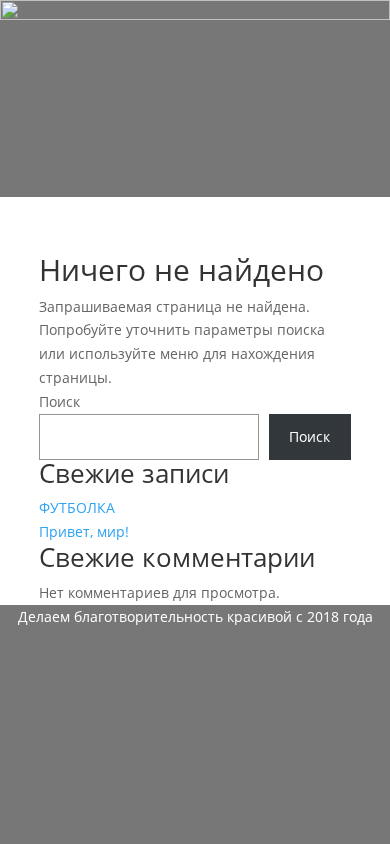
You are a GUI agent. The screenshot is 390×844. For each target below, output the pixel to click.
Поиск (59, 401)
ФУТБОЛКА (77, 507)
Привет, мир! (84, 531)
